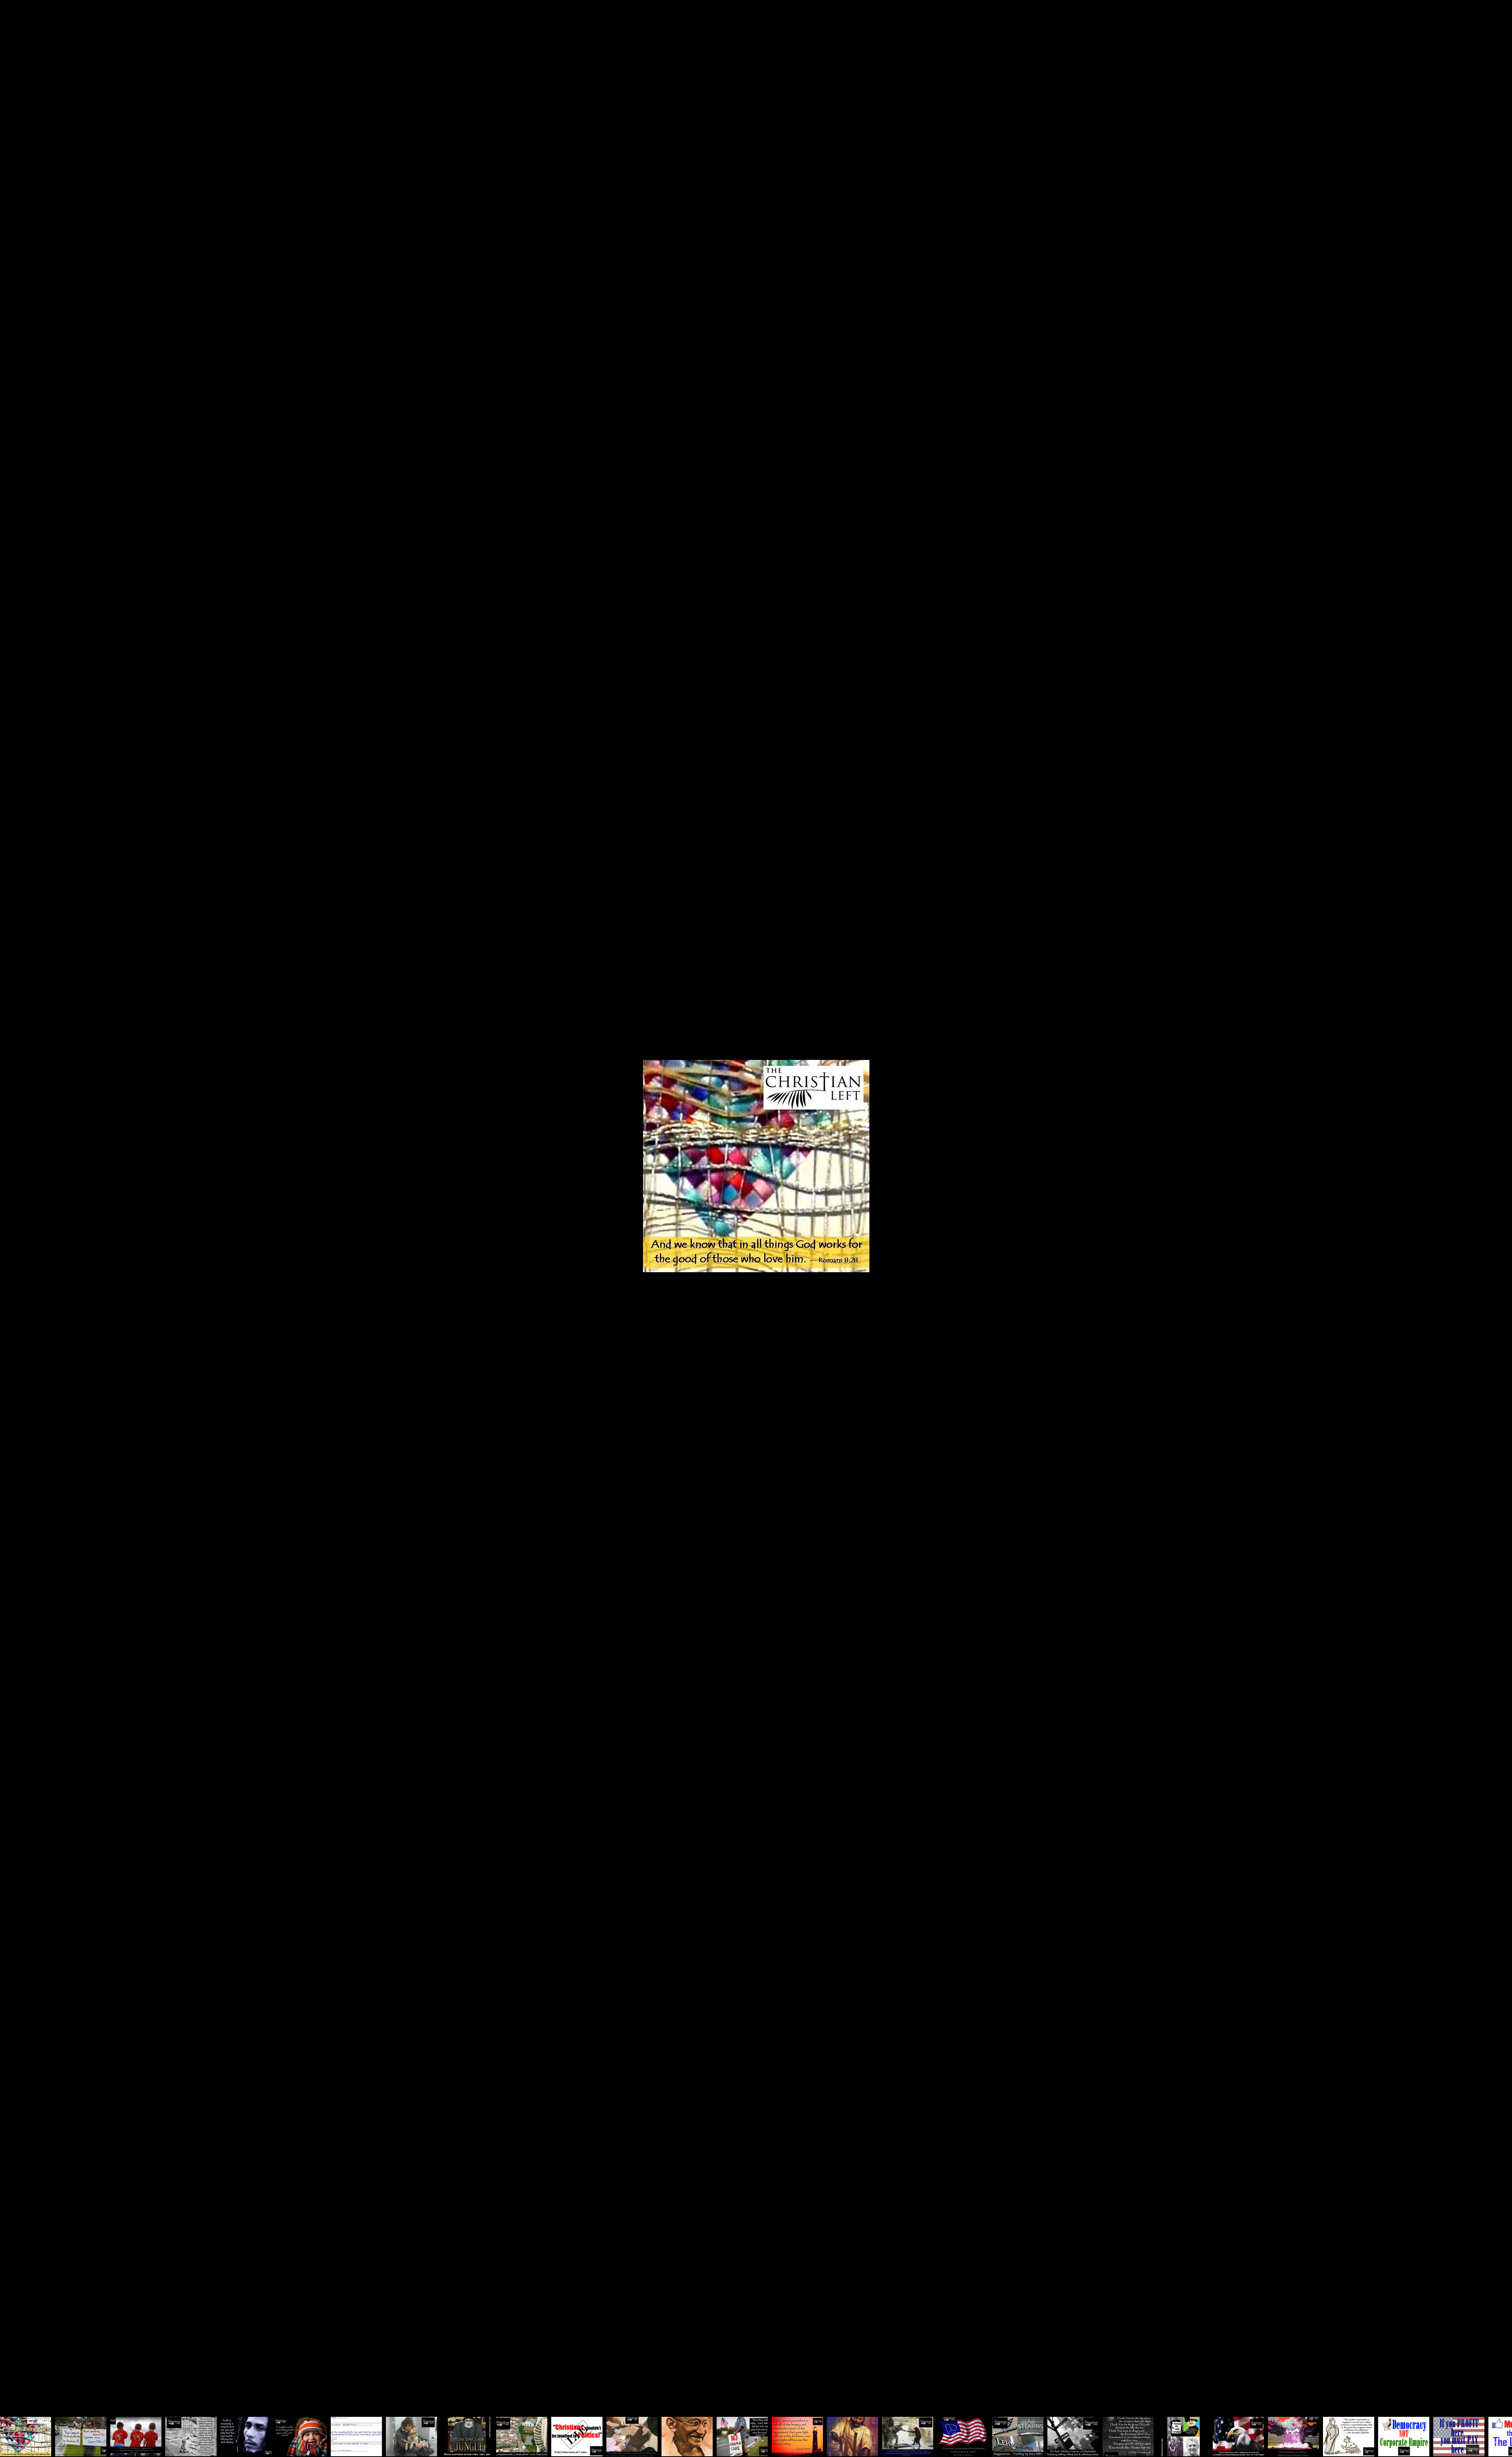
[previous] (14, 1217)
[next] (1498, 1217)
